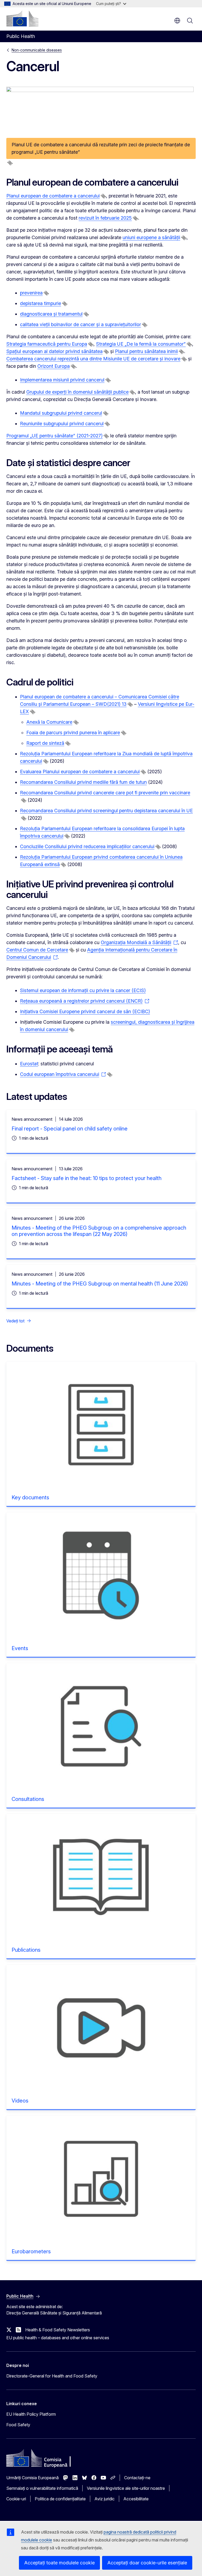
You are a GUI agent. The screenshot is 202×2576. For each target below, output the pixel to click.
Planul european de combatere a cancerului (53, 196)
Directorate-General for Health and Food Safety (52, 2376)
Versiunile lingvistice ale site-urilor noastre (126, 2488)
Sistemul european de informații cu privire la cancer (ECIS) (83, 990)
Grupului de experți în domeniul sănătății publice (77, 392)
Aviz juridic (105, 2499)
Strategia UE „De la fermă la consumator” (141, 344)
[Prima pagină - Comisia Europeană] (22, 18)
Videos (20, 2101)
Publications (26, 1950)
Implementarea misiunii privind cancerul (62, 380)
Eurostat (29, 1064)
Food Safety (18, 2425)
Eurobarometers (31, 2251)
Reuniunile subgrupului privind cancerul (62, 424)
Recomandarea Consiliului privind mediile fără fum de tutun (83, 782)
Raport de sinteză (45, 743)
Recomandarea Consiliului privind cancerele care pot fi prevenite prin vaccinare (105, 793)
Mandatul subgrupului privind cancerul (61, 413)
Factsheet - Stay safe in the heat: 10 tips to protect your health (87, 1178)
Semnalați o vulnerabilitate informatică (42, 2488)
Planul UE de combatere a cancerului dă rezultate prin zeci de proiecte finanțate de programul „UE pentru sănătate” (101, 148)
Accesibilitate (136, 2499)
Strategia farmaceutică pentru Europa (47, 344)
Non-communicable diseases (37, 50)
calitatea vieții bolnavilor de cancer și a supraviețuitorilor (80, 324)
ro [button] (177, 21)
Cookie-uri (16, 2499)
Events (20, 1648)
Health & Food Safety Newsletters (58, 2330)
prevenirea (31, 293)
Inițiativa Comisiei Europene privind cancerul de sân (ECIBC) (85, 1011)
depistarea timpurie (41, 303)
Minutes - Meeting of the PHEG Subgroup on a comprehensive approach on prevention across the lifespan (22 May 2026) (99, 1231)
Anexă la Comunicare (49, 722)
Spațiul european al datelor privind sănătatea (54, 351)
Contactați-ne (137, 2478)
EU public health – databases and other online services (58, 2338)
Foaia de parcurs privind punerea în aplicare (73, 733)
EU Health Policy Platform (31, 2414)
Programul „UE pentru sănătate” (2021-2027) (54, 436)
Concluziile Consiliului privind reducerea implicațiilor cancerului (87, 846)
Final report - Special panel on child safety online (70, 1129)
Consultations (28, 1799)
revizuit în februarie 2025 (105, 218)
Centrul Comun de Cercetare (37, 950)
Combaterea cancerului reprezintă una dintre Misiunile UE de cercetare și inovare (93, 359)
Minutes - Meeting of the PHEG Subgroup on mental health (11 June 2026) (100, 1284)
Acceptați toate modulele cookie (59, 2563)
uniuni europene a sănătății (151, 237)
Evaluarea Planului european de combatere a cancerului (80, 772)
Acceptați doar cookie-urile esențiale (147, 2563)
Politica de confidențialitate (60, 2499)
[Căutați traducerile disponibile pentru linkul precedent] (10, 163)
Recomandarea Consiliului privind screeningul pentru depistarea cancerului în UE (106, 811)
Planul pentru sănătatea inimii (146, 351)
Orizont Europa (54, 366)
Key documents (30, 1497)
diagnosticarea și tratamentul (51, 314)
